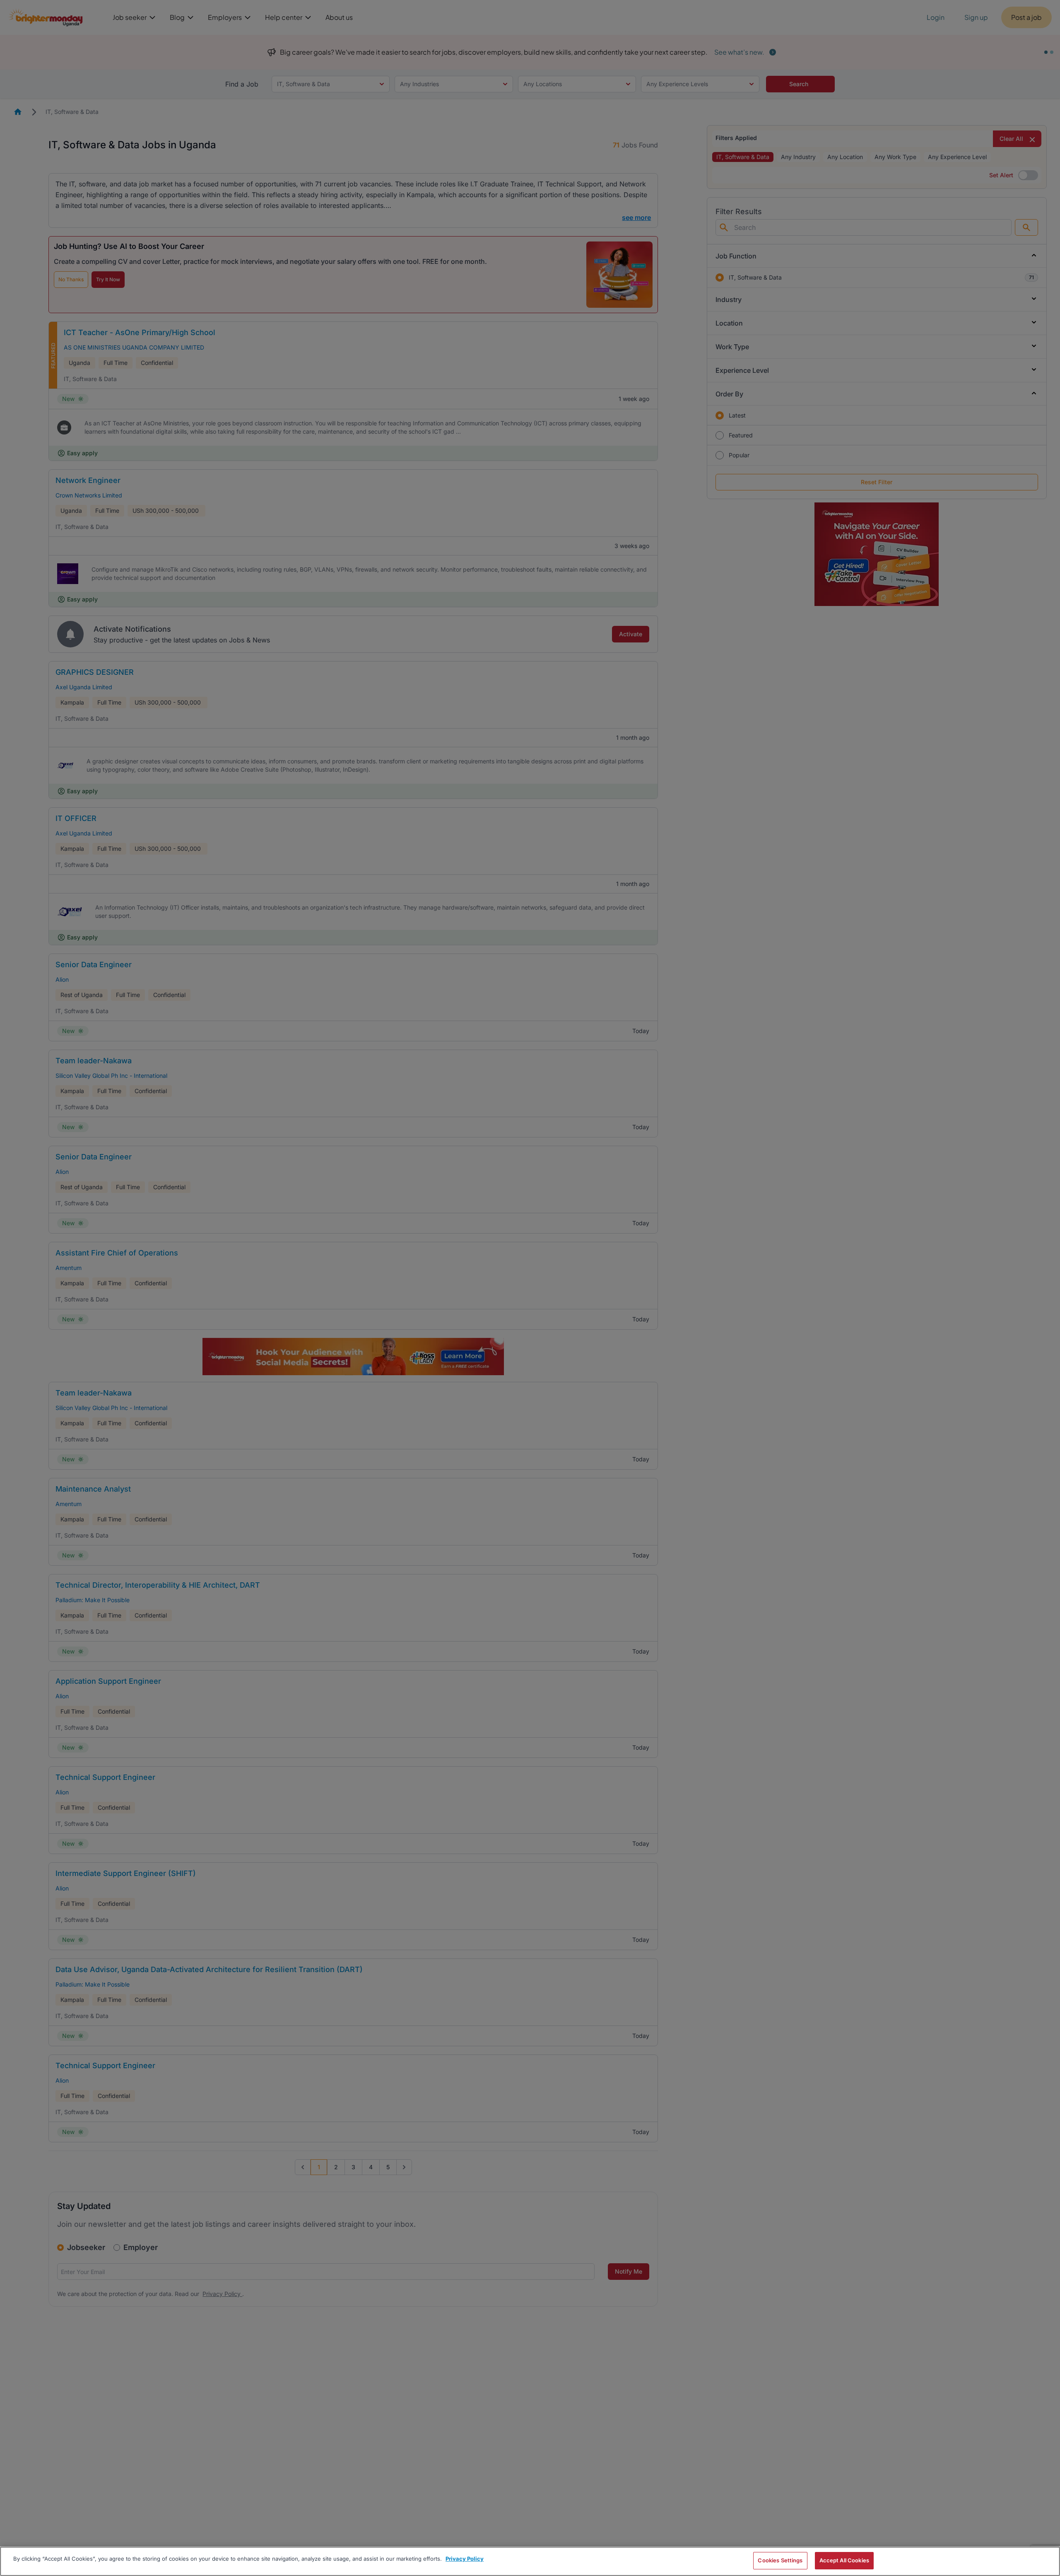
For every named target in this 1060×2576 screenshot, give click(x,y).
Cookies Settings (780, 2560)
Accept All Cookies (844, 2560)
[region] (530, 2561)
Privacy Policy (465, 2559)
